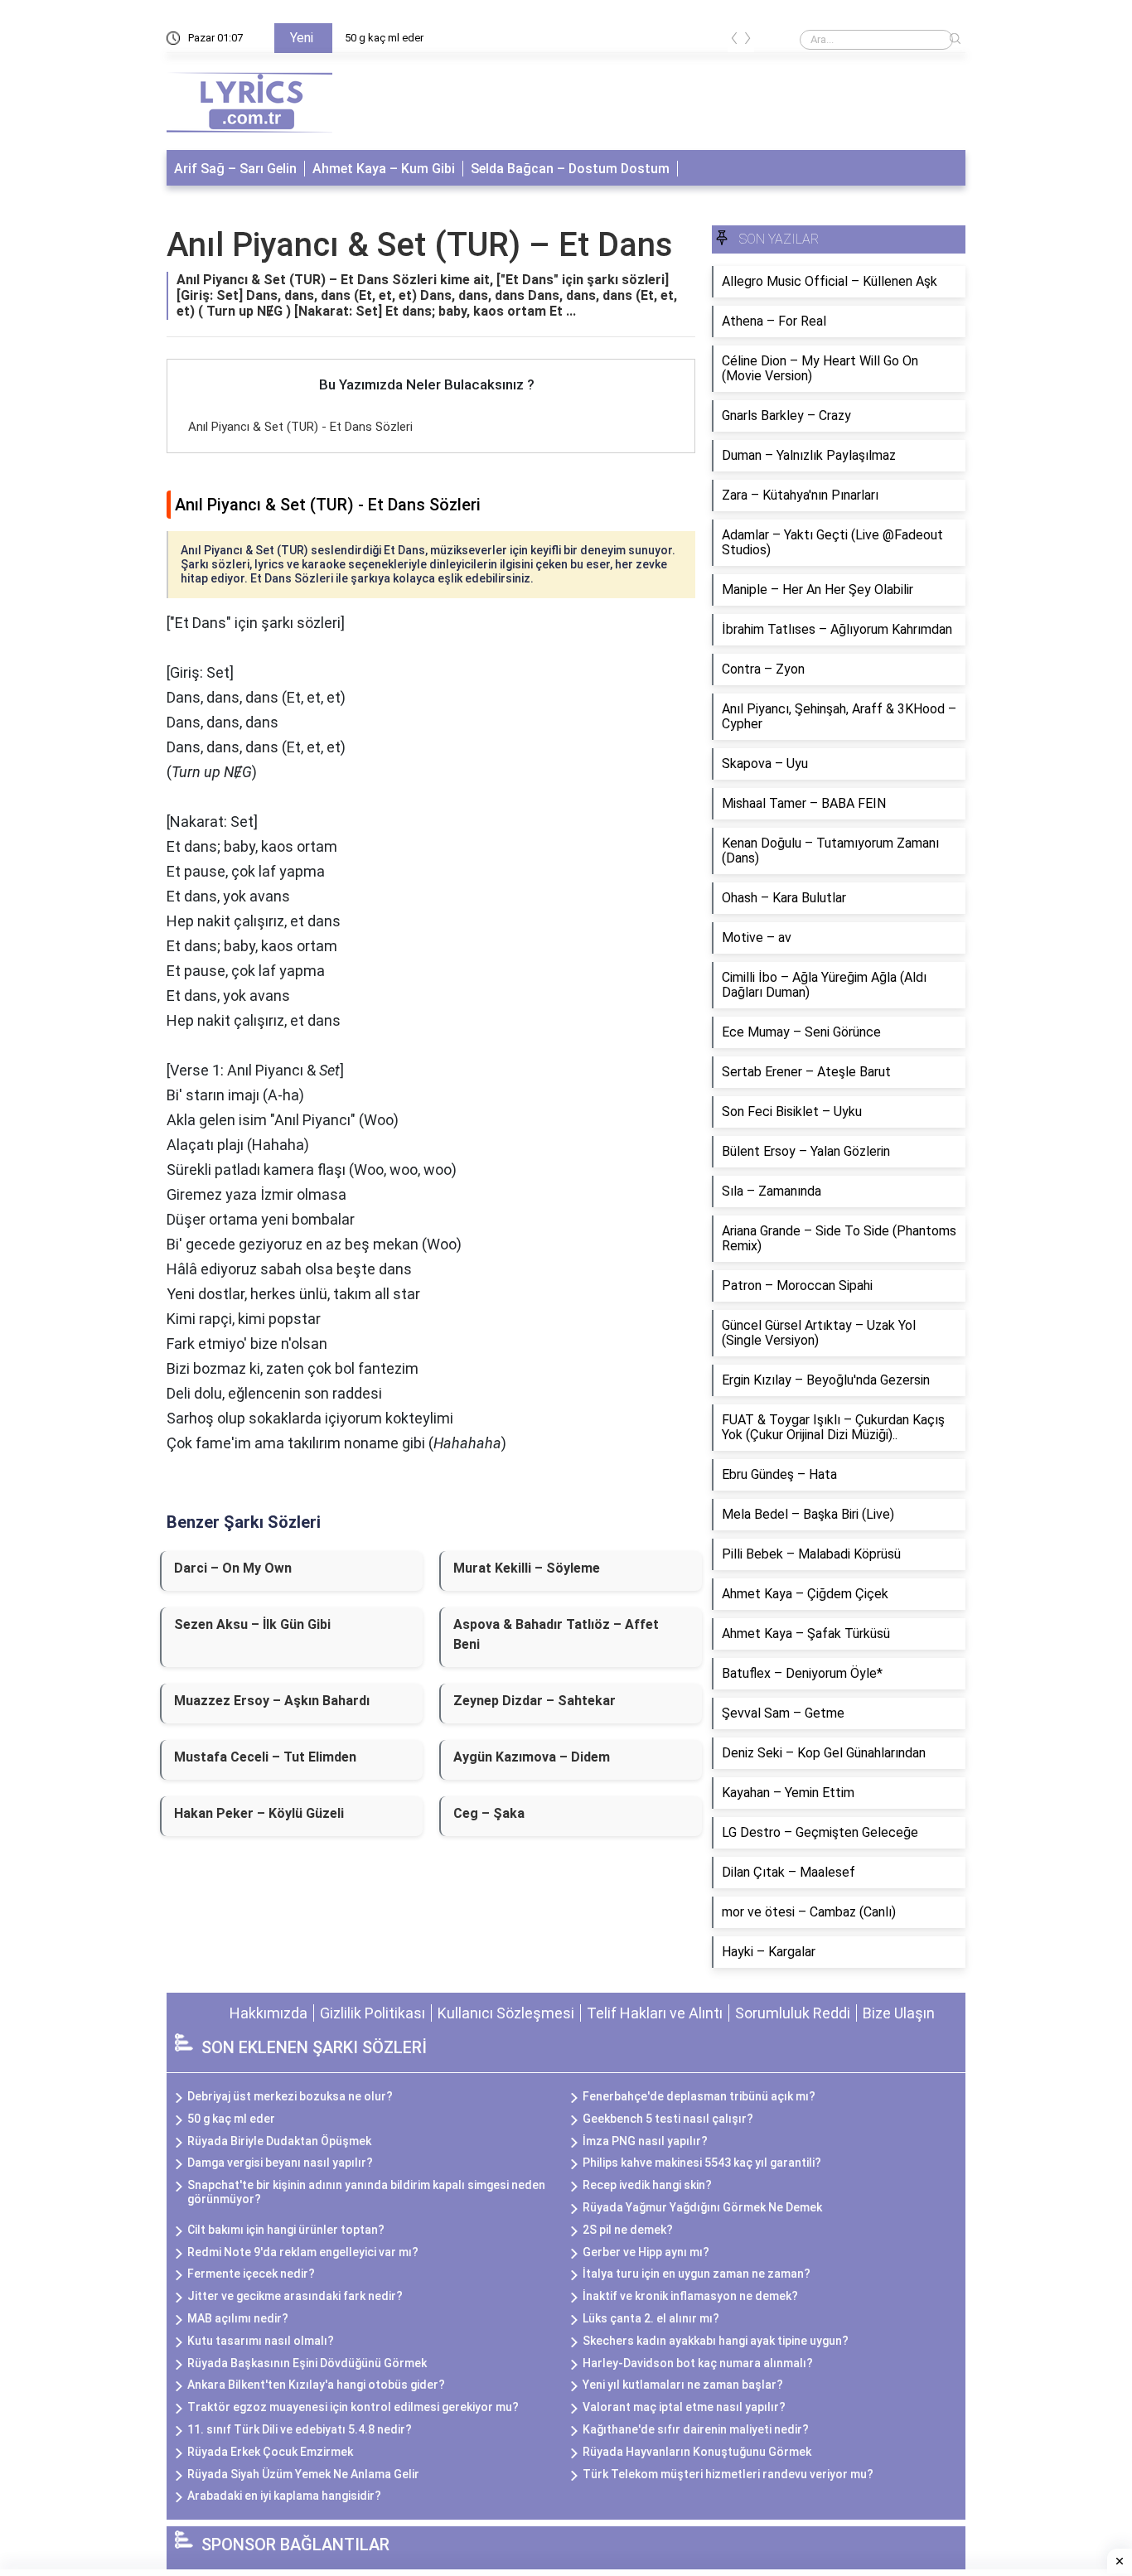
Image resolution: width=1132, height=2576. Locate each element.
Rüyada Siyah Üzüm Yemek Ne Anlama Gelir (303, 2474)
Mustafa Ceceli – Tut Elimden (265, 1757)
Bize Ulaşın (899, 2013)
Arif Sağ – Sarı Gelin (235, 169)
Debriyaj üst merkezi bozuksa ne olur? (290, 2096)
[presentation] (734, 41)
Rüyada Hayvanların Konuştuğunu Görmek (697, 2452)
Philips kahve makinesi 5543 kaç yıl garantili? (702, 2163)
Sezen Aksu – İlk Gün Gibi (252, 1624)
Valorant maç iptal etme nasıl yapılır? (684, 2407)
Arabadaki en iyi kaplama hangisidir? (284, 2496)
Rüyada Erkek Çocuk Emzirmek (270, 2452)
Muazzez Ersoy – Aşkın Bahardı (272, 1701)
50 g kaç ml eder (384, 38)
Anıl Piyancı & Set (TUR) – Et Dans (420, 245)
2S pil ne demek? (628, 2230)
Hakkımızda (268, 2013)
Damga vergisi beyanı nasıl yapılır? (280, 2163)
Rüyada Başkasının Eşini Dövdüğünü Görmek (307, 2363)
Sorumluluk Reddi (793, 2013)
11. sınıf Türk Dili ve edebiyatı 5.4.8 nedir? (300, 2429)
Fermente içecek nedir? (251, 2274)
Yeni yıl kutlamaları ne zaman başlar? (683, 2385)
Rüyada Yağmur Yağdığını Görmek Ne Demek (702, 2207)
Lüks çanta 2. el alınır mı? (651, 2318)
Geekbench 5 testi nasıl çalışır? (668, 2119)
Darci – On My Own (233, 1568)
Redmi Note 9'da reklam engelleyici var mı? (303, 2252)
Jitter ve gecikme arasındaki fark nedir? (295, 2296)
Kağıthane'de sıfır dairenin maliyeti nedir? (696, 2429)
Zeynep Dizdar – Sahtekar (535, 1701)
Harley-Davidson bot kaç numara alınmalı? (698, 2363)
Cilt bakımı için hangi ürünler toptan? (286, 2230)
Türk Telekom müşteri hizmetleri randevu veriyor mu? (728, 2474)
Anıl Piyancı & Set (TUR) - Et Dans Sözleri (300, 427)
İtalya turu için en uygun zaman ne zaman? (697, 2274)
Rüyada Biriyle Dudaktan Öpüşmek (279, 2141)
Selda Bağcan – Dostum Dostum (570, 169)
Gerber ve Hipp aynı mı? (646, 2252)
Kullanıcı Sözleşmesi (506, 2013)
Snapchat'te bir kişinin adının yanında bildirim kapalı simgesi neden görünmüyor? (366, 2192)
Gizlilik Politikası (372, 2013)
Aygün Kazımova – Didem (532, 1757)
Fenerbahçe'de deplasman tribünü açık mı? (699, 2096)
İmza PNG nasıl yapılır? (645, 2141)
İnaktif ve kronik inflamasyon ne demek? (690, 2296)
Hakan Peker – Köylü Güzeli (259, 1813)
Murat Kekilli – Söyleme (527, 1568)
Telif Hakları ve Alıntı (655, 2013)
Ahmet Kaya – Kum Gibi (384, 169)
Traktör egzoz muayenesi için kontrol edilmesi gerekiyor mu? (353, 2407)
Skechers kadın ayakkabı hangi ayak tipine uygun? (716, 2341)
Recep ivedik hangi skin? (647, 2185)
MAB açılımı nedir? (238, 2318)
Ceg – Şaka (489, 1813)
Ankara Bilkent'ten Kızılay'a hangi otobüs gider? (316, 2385)
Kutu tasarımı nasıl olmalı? (261, 2341)
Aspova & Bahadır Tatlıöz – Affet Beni (556, 1634)
